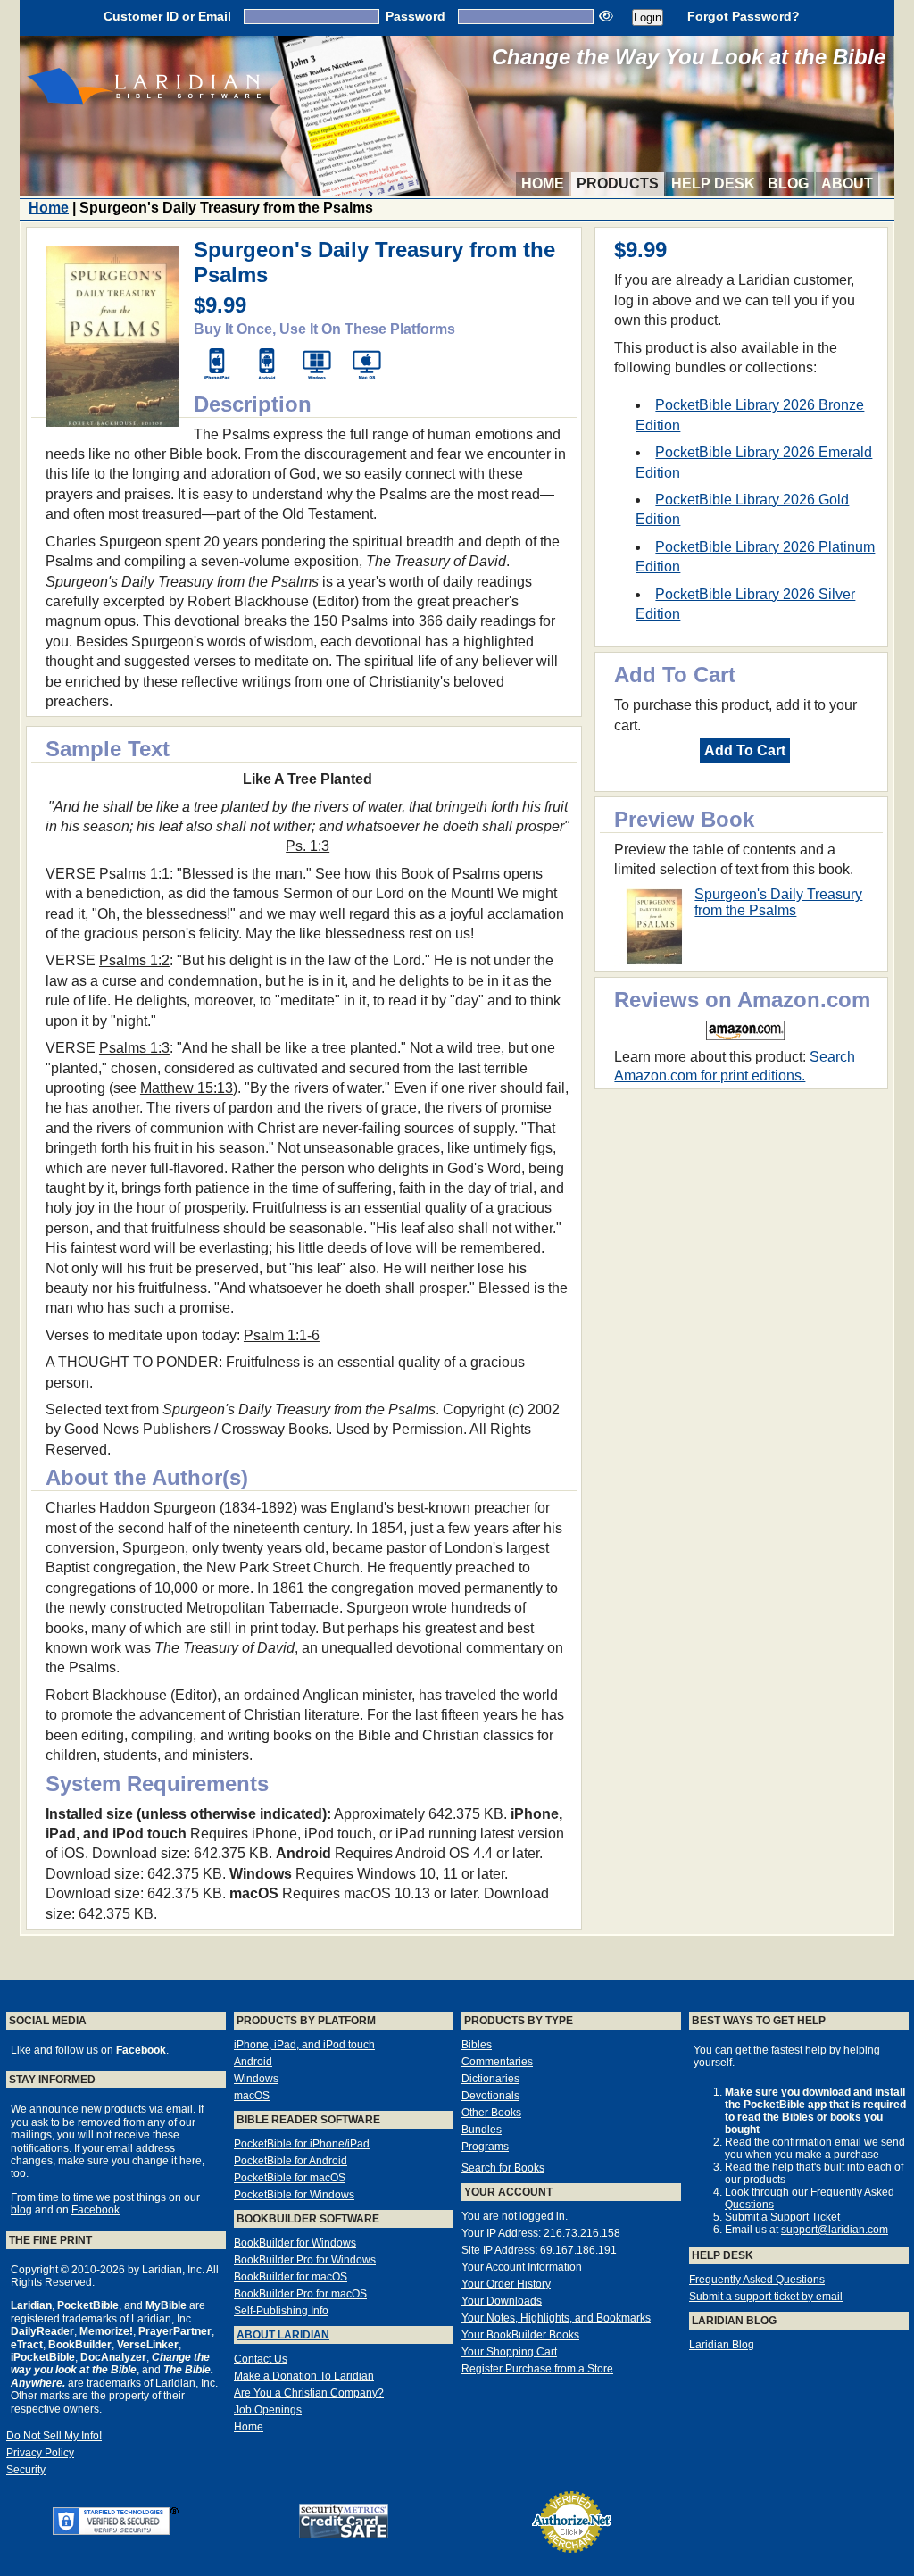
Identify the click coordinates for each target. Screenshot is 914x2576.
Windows (256, 2079)
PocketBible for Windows (294, 2195)
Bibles (477, 2045)
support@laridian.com (835, 2230)
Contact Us (261, 2359)
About (847, 183)
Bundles (482, 2130)
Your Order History (506, 2284)
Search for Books (503, 2168)
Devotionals (490, 2096)
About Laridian (283, 2335)
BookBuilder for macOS (291, 2277)
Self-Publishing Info (281, 2311)
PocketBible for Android (291, 2161)
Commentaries (497, 2062)
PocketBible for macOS (290, 2178)
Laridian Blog (722, 2345)
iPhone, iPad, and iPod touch (304, 2045)
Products (618, 183)
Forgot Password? (744, 16)
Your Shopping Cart (509, 2352)
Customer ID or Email (167, 16)
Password (415, 16)
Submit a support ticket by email (766, 2297)
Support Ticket (805, 2217)
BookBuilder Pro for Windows (305, 2260)
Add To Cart (745, 750)
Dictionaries (490, 2079)
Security (26, 2470)
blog (21, 2210)
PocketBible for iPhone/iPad (302, 2144)
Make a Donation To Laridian (304, 2376)
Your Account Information (522, 2267)
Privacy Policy (40, 2453)
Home (543, 183)
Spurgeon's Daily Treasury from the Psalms (778, 902)
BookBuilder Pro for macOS (300, 2294)
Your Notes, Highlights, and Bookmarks (556, 2318)
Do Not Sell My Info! (54, 2436)
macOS (252, 2096)
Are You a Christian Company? (309, 2393)
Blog (788, 183)
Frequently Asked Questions (757, 2280)
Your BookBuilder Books (520, 2335)
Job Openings (268, 2410)
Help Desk (713, 183)
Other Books (491, 2113)
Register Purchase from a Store (537, 2369)
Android (253, 2062)
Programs (485, 2147)
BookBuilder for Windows (295, 2243)
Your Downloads (502, 2301)
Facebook (96, 2210)
